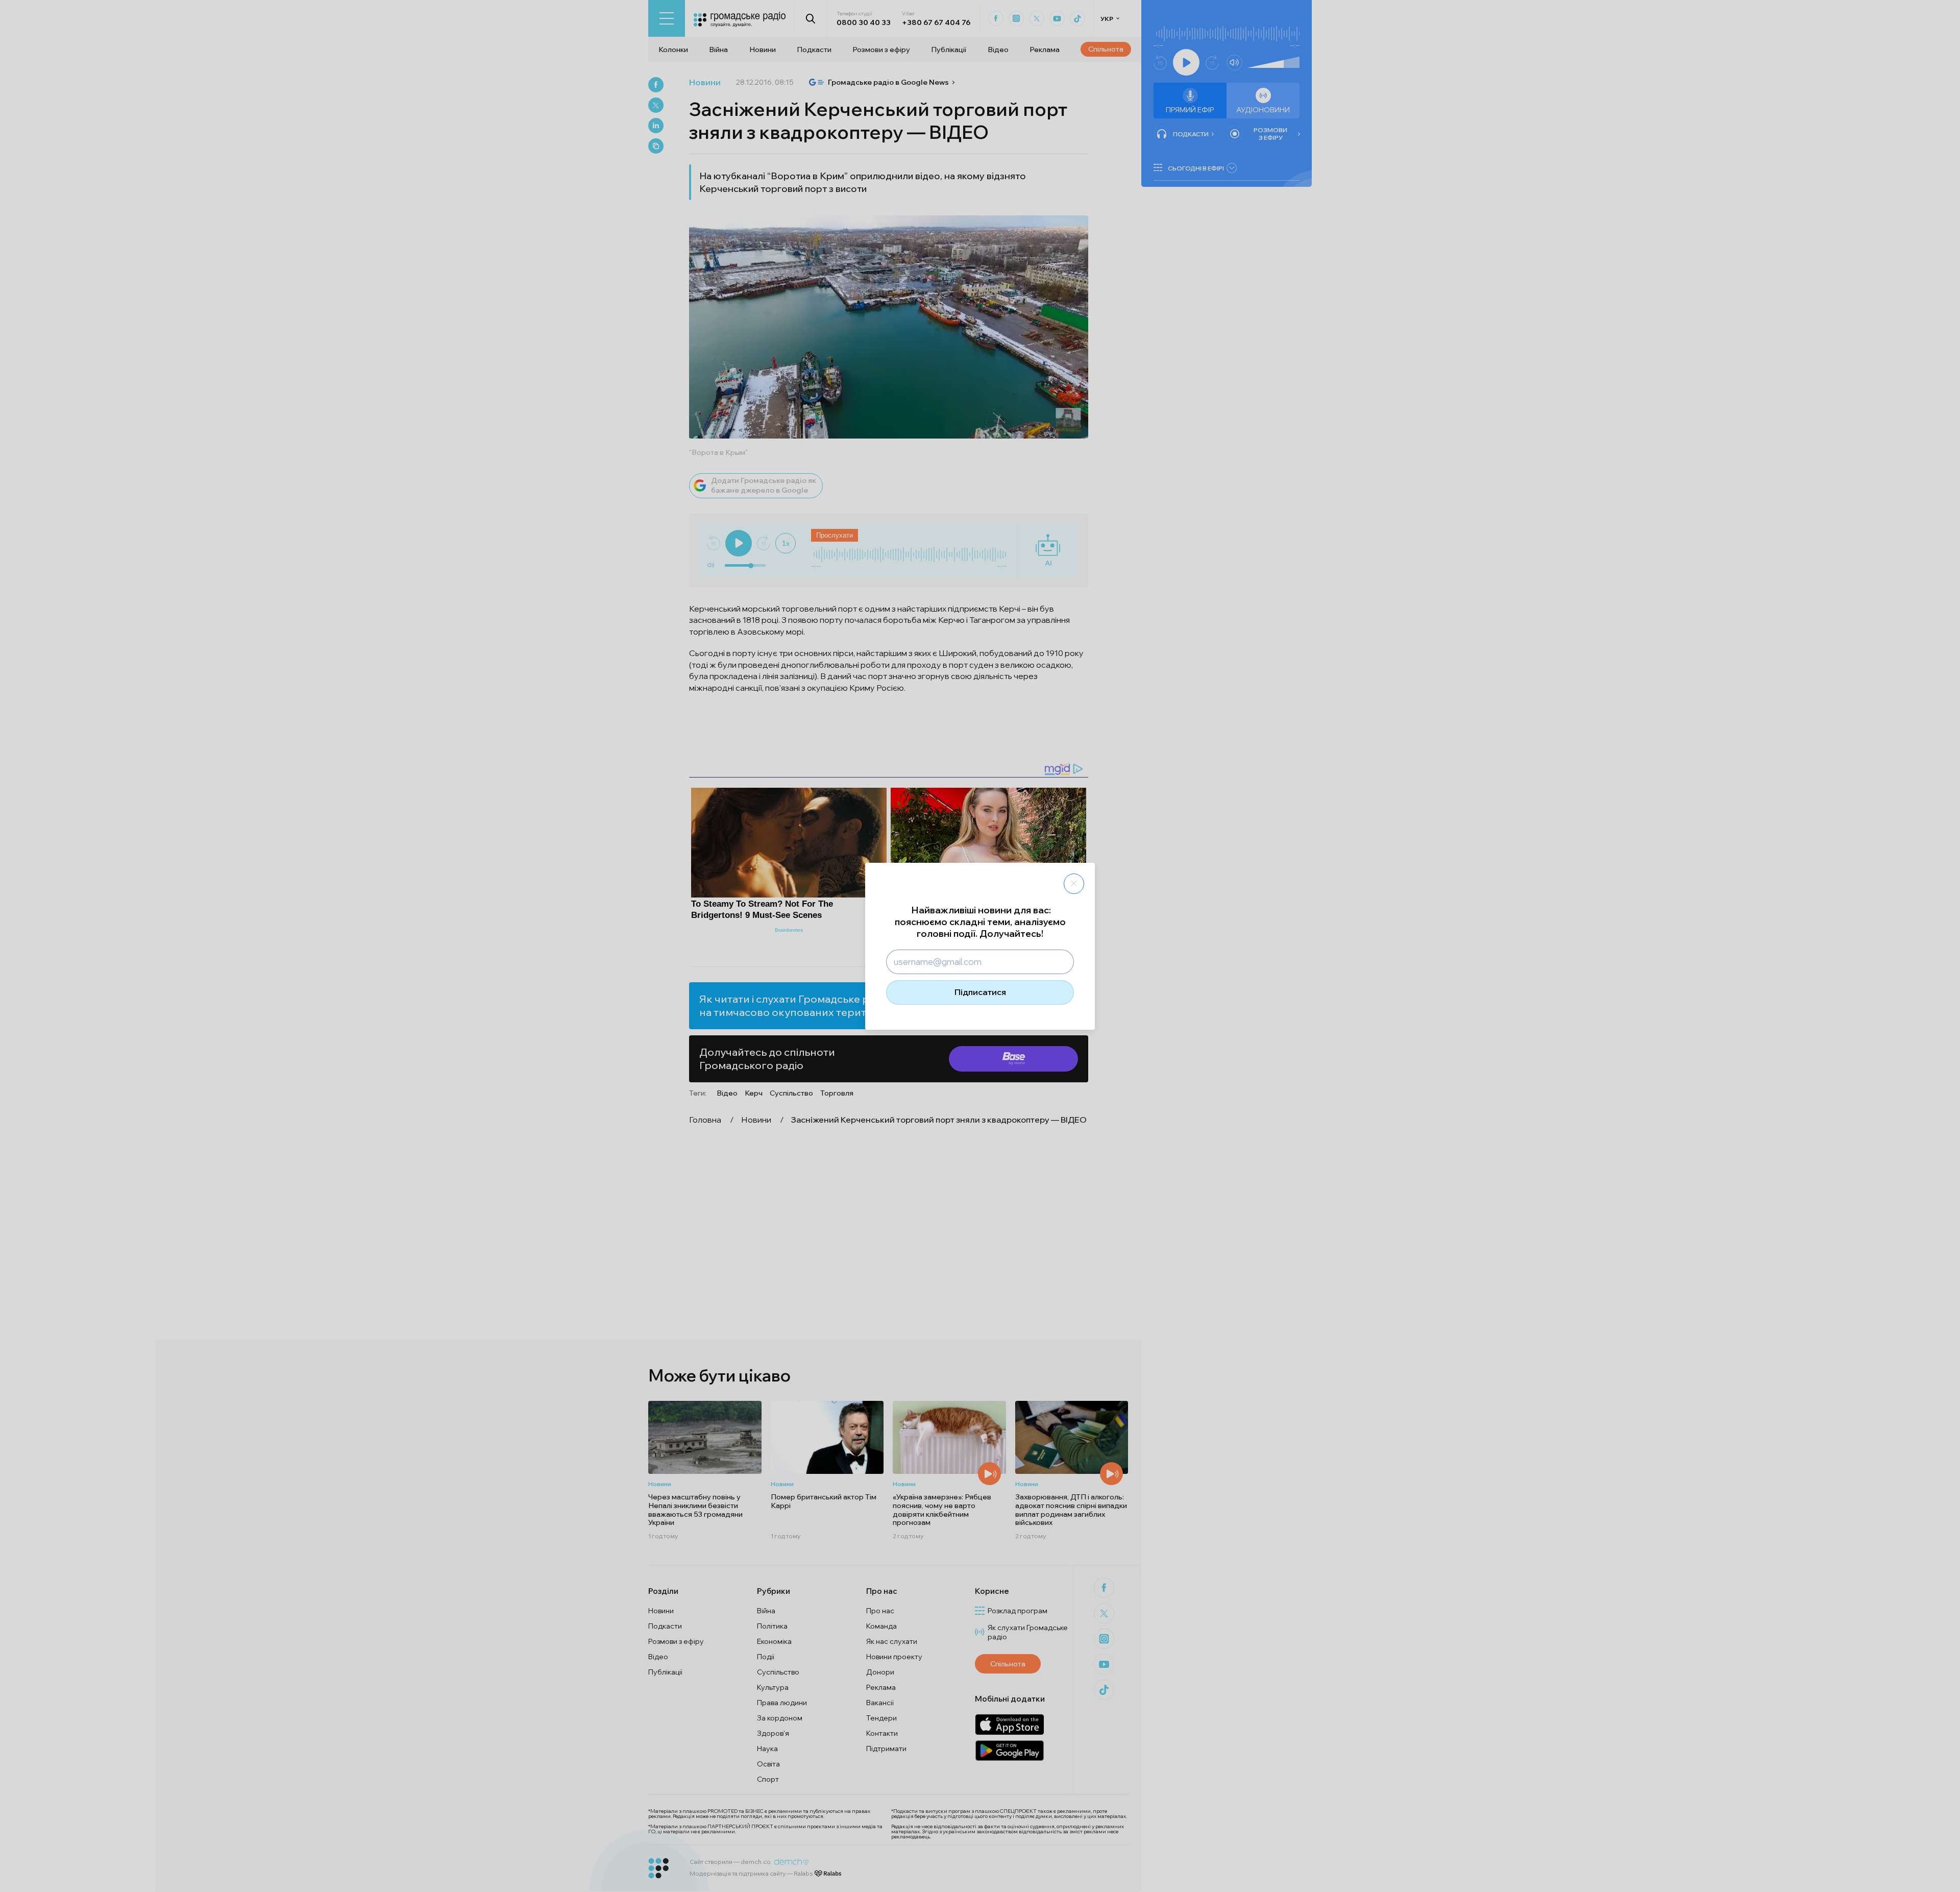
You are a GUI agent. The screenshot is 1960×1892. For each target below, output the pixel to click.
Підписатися (980, 992)
